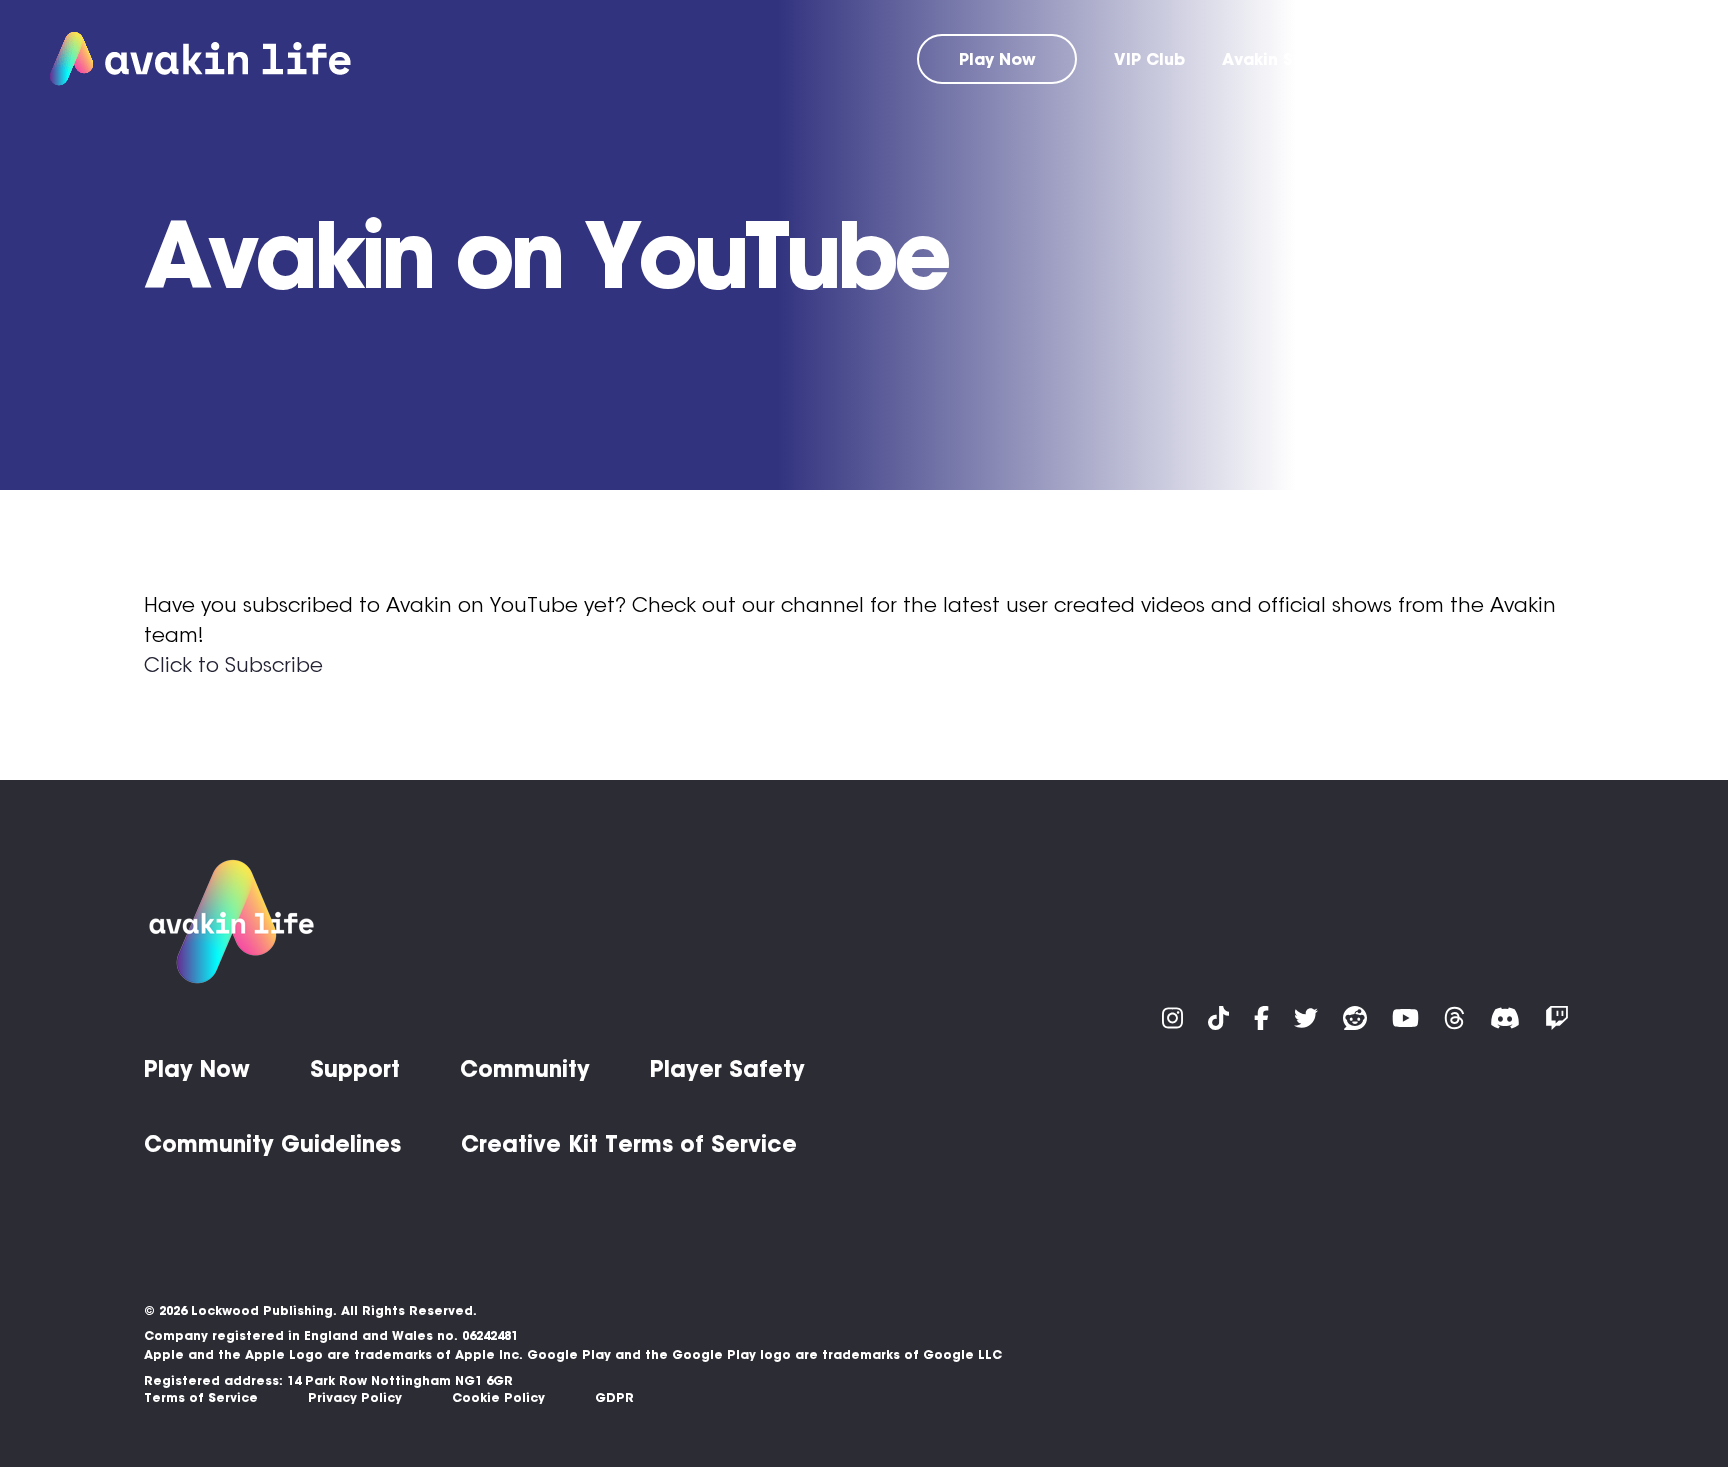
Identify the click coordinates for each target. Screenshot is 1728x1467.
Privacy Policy (355, 1397)
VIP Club (1149, 59)
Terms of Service (201, 1397)
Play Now (997, 59)
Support (1399, 59)
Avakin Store (1275, 59)
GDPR (614, 1397)
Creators (1640, 59)
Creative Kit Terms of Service (629, 1144)
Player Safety (727, 1069)
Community (1517, 59)
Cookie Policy (498, 1397)
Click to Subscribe (233, 665)
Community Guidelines (272, 1144)
